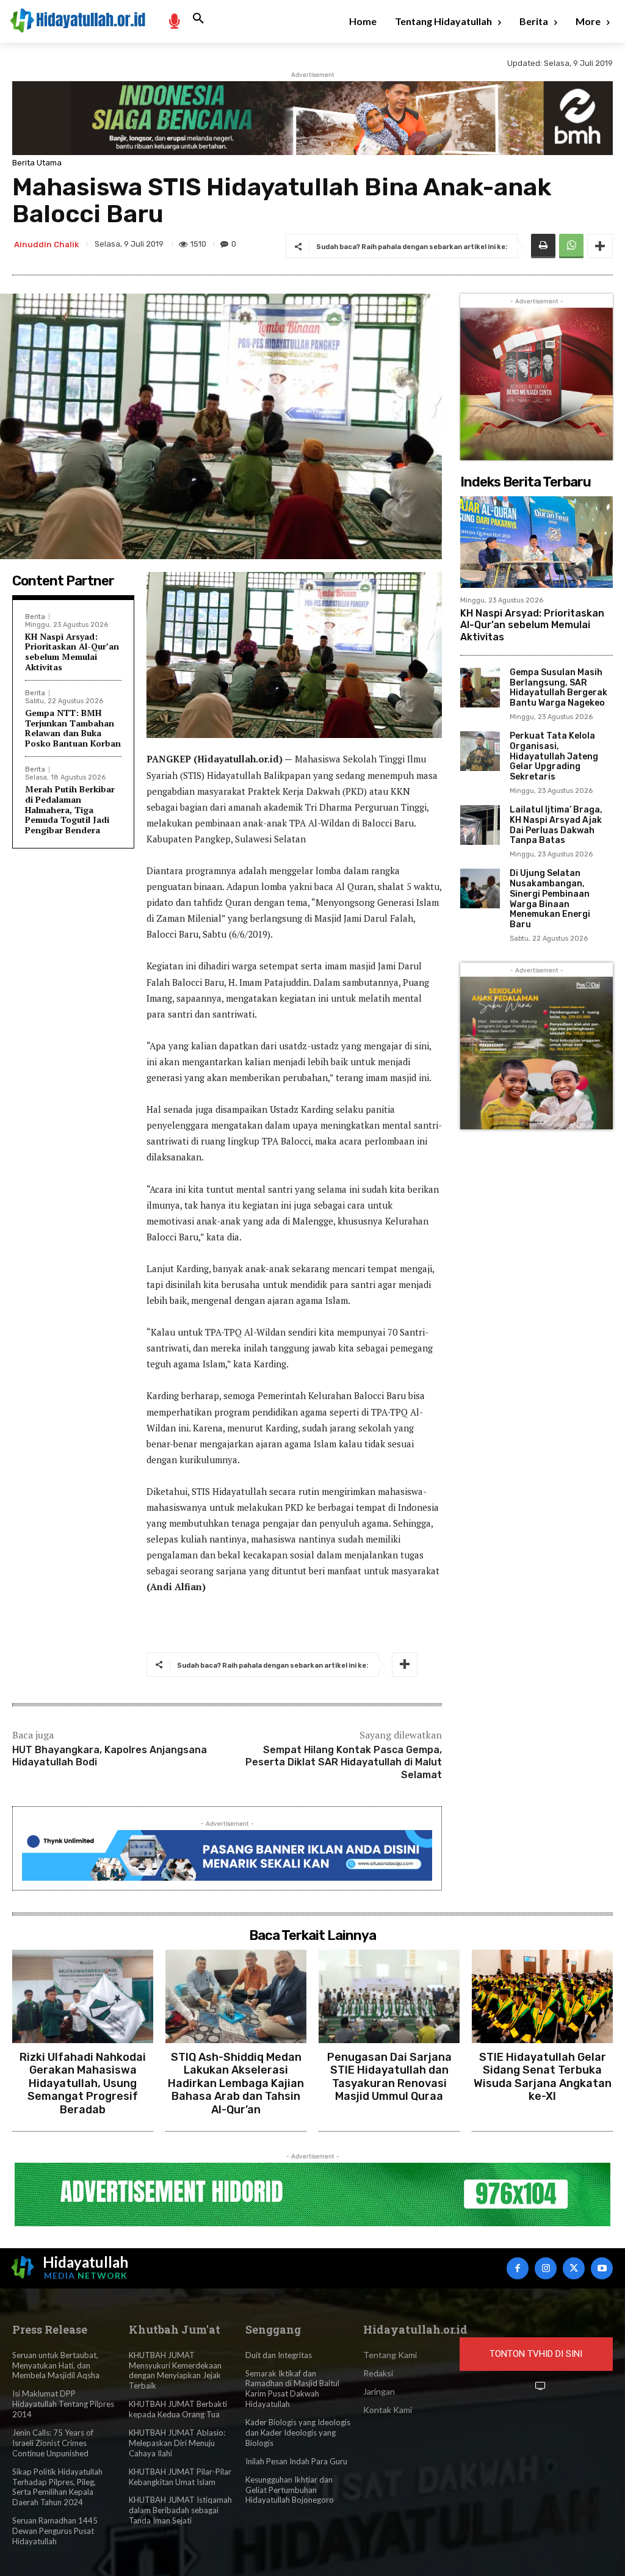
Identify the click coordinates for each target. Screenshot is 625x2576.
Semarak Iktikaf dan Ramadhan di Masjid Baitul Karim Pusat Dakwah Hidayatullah (292, 2389)
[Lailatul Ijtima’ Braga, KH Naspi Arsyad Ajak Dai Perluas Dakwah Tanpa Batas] (480, 825)
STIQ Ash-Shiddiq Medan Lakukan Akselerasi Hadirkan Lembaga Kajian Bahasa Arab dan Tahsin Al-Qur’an (236, 2083)
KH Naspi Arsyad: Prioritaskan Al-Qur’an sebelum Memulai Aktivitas (72, 652)
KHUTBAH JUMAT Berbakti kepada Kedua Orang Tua (178, 2409)
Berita (35, 617)
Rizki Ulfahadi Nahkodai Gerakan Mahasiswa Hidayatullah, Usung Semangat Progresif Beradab (83, 2083)
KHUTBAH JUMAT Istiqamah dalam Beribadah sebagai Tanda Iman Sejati (180, 2510)
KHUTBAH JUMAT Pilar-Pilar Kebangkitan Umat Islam (180, 2477)
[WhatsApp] (571, 246)
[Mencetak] (543, 246)
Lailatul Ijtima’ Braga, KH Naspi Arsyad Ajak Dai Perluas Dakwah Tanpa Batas (556, 825)
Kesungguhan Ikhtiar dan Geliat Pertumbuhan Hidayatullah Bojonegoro (290, 2490)
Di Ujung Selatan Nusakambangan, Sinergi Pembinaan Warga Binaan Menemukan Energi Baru (550, 899)
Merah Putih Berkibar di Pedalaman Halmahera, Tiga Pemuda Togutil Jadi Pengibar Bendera (70, 809)
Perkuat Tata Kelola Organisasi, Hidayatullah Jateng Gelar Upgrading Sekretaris (554, 756)
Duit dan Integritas (279, 2355)
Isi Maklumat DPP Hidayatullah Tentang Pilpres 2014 (63, 2404)
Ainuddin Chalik (46, 244)
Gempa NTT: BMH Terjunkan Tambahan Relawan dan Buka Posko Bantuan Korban (73, 728)
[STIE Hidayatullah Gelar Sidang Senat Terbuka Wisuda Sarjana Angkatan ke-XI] (542, 1996)
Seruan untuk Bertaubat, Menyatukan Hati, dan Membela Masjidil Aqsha (56, 2365)
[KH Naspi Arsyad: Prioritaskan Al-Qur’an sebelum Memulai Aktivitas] (536, 542)
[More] (600, 246)
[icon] (174, 20)
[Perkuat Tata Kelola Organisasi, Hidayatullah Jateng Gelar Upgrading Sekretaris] (480, 751)
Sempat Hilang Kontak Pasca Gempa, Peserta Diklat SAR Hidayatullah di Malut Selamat (344, 1763)
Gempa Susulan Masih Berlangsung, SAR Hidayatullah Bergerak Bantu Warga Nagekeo (558, 688)
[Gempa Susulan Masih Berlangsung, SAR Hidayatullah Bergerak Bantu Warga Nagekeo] (480, 688)
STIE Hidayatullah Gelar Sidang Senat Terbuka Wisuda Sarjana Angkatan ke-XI (543, 2077)
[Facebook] (518, 2268)
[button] (198, 19)
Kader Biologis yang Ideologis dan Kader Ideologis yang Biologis (298, 2433)
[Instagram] (546, 2268)
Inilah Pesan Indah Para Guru (296, 2461)
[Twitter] (574, 2268)
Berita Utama (37, 163)
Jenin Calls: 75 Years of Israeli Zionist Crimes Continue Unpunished (53, 2443)
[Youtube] (602, 2268)
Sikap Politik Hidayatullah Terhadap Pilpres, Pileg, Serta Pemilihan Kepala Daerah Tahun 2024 (57, 2487)
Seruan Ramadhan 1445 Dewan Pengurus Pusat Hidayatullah (55, 2531)
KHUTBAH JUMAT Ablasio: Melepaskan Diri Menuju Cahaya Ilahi (177, 2443)
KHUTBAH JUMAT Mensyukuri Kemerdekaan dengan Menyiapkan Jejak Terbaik (175, 2371)
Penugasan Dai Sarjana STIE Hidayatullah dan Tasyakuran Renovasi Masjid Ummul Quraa (389, 2077)
